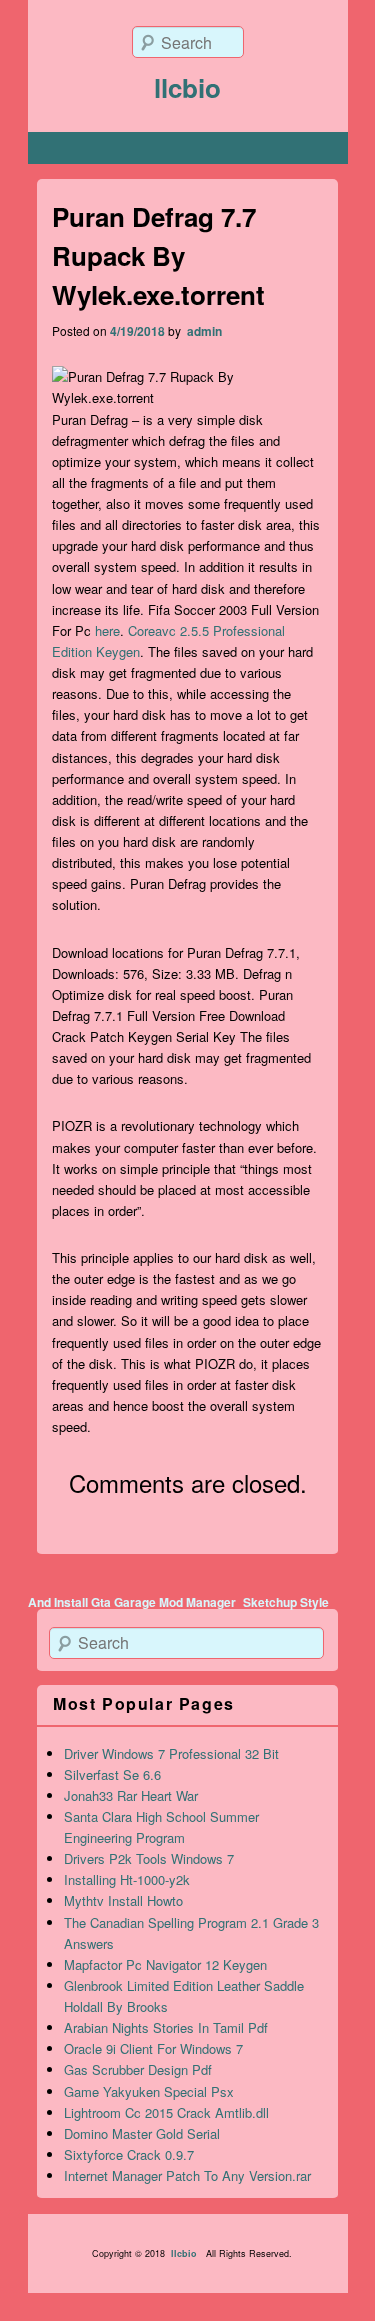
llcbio (187, 87)
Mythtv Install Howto (123, 1900)
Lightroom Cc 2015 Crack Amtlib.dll (166, 2112)
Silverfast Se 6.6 (112, 1774)
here (107, 630)
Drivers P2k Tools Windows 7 (149, 1858)
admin (203, 331)
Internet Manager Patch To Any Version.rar (187, 2175)
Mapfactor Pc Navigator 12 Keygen (165, 1964)
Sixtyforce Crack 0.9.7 (129, 2154)
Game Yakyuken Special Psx (149, 2091)
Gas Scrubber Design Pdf (138, 2069)
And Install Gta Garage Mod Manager (132, 1602)
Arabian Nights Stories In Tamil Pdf (166, 2027)
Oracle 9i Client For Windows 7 (153, 2048)
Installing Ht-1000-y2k (127, 1879)
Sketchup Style (286, 1602)
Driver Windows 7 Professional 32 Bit (171, 1753)
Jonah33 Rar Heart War (131, 1795)
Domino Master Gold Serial (142, 2133)
